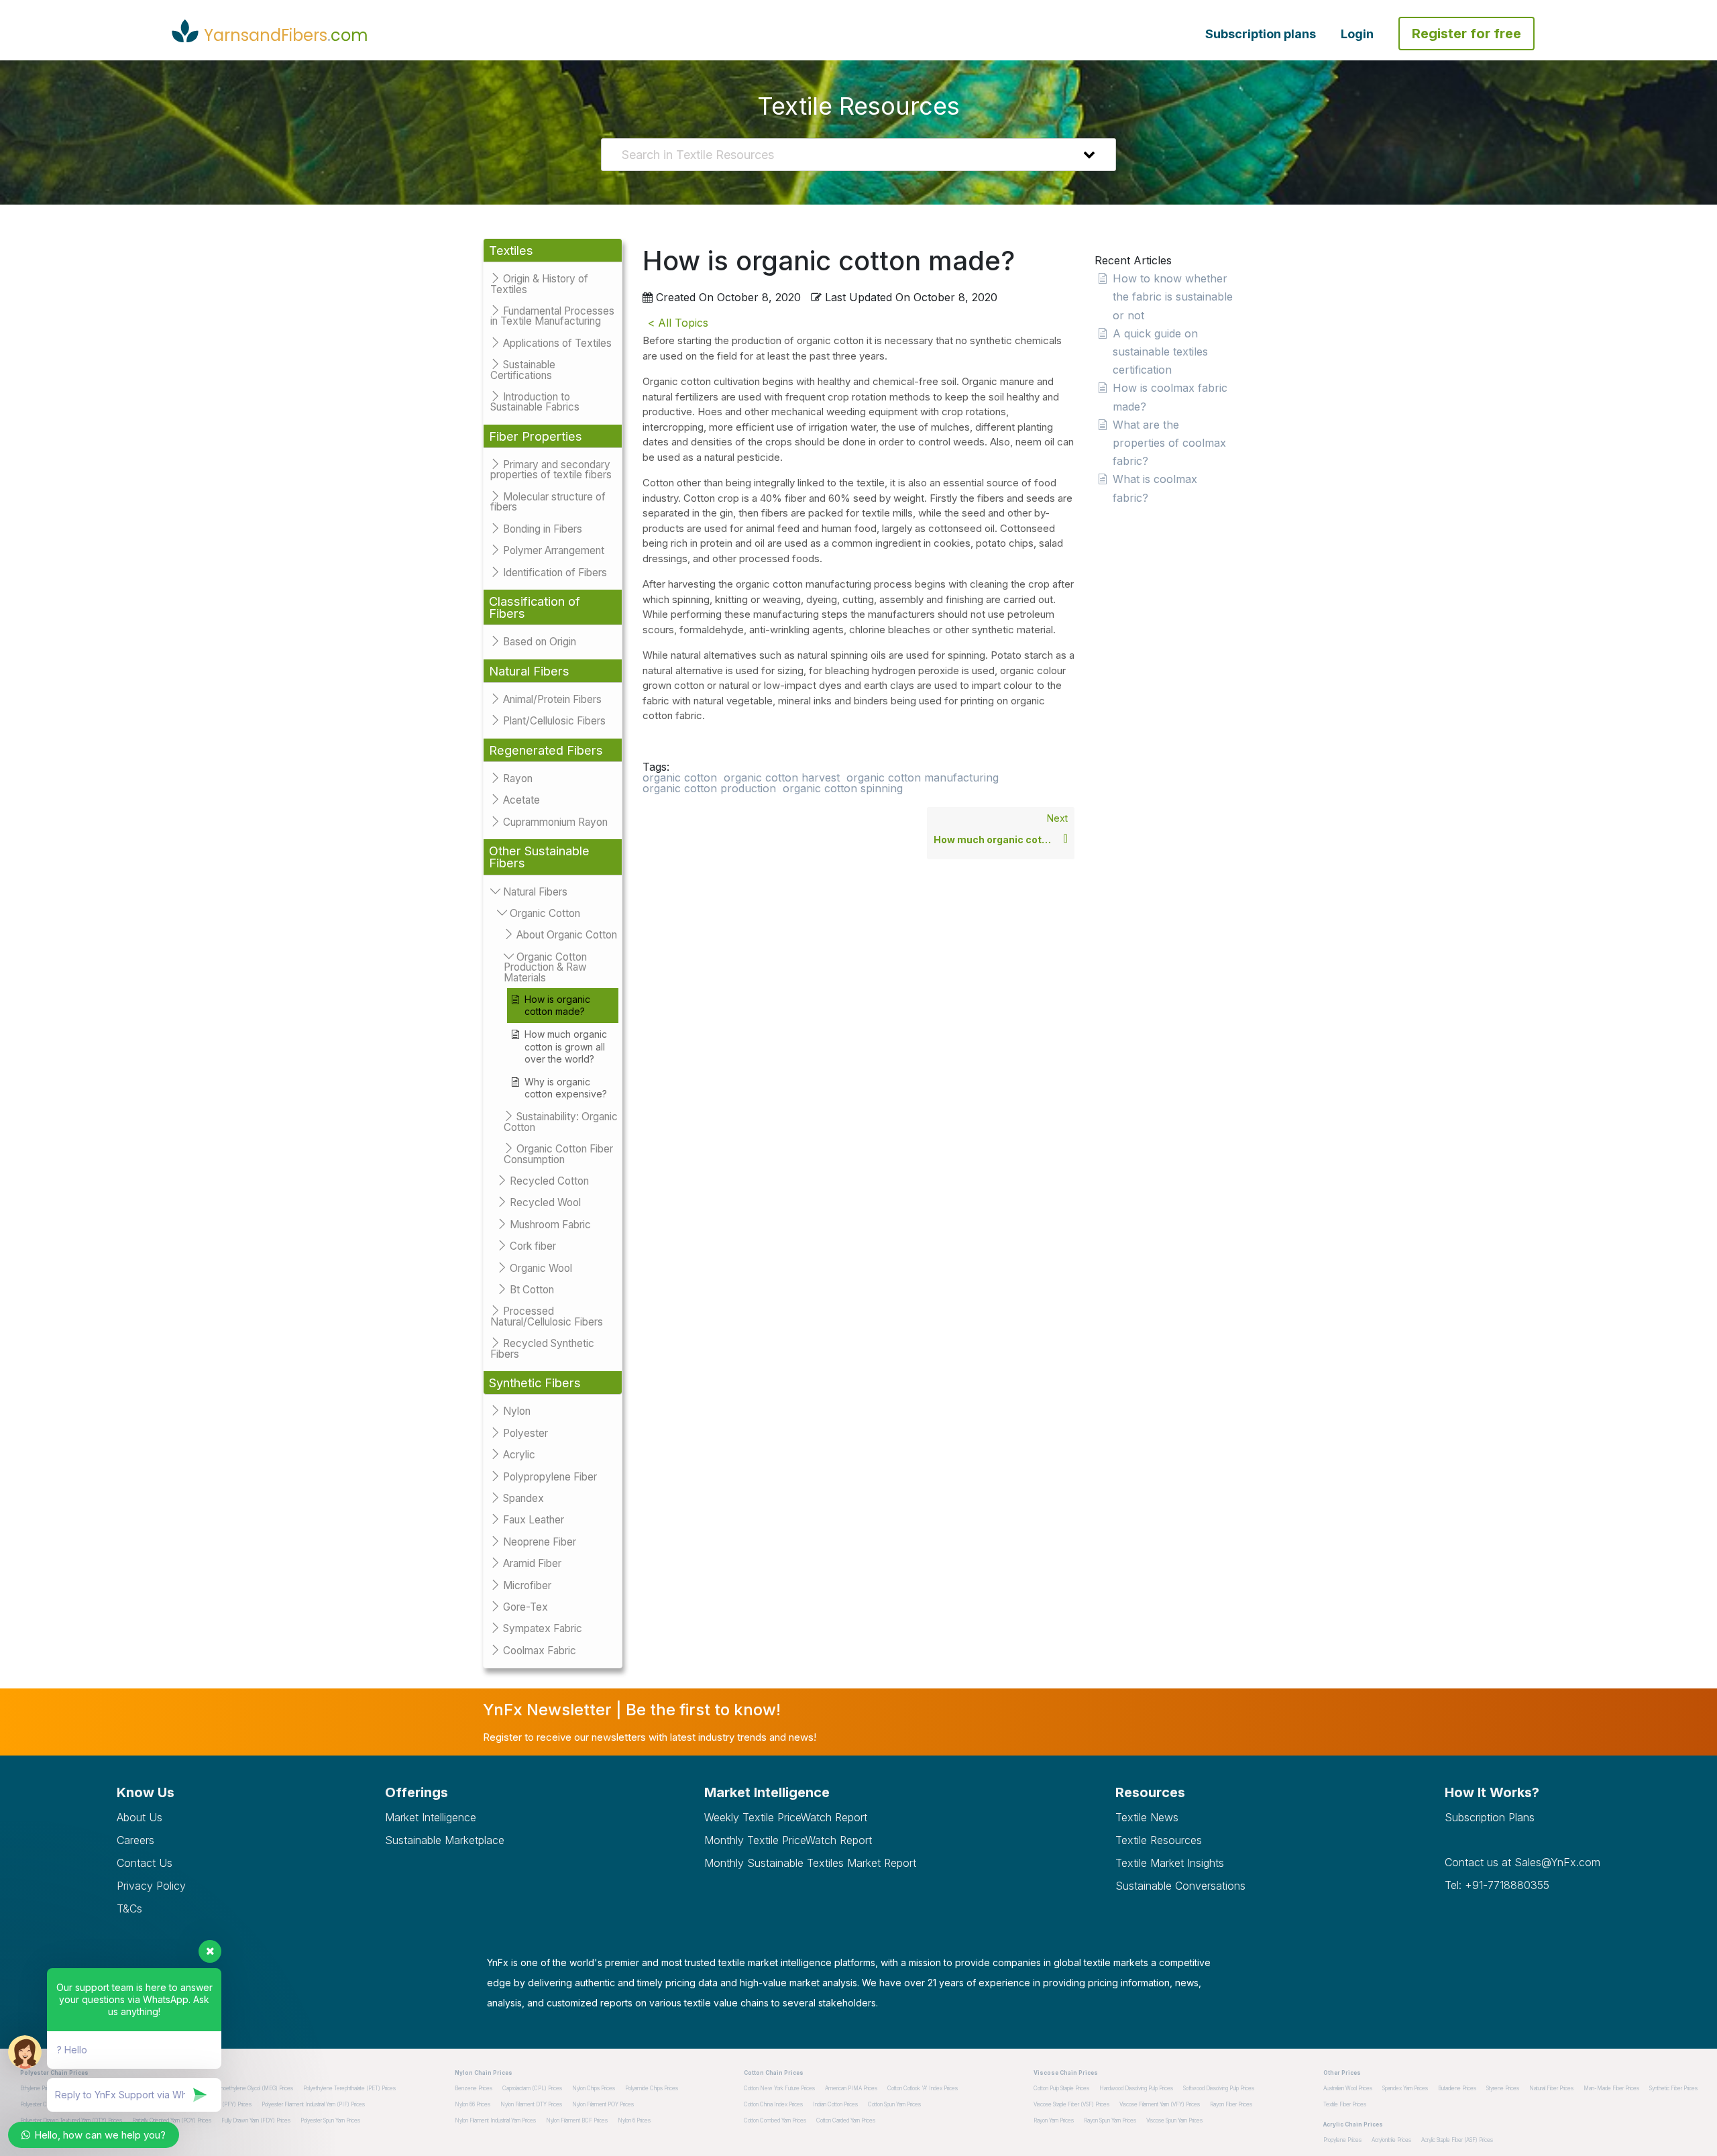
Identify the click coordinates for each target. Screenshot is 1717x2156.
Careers (135, 1840)
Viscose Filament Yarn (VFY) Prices (1160, 2104)
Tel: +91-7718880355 (1497, 1885)
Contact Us (145, 1863)
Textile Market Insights (1170, 1863)
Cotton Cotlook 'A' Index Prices (923, 2088)
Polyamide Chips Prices (652, 2088)
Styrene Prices (1503, 2088)
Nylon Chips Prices (594, 2088)
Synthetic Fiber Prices (1673, 2088)
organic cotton (680, 777)
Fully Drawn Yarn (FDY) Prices (256, 2120)
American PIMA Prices (851, 2088)
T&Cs (129, 1908)
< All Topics (678, 323)
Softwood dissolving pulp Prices (1219, 2088)
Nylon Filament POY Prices (603, 2104)
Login (1357, 34)
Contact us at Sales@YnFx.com (1522, 1862)
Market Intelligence (431, 1817)
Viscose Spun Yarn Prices (1174, 2120)
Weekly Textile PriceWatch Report (786, 1817)
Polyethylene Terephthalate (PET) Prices (349, 2088)
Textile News (1147, 1817)
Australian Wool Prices (1348, 2088)
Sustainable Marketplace (445, 1840)
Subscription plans (1261, 34)
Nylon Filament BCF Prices (577, 2120)
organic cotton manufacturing (923, 777)
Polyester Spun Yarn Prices (330, 2120)
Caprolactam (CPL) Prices (532, 2088)
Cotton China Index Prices (773, 2104)
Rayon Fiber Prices (1231, 2104)
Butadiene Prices (1457, 2088)
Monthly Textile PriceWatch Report (788, 1840)
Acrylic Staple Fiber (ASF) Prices (1457, 2140)
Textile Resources (1159, 1840)
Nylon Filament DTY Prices (531, 2104)
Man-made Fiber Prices (1611, 2088)
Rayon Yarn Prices (1054, 2120)
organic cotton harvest (782, 777)
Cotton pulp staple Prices (1061, 2088)
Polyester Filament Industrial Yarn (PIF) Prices (313, 2104)
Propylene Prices (1342, 2140)
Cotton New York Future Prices (779, 2088)
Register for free (1466, 34)
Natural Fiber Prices (1551, 2088)
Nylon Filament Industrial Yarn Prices (495, 2120)
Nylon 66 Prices (473, 2104)
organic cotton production (709, 788)
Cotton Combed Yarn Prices (775, 2120)
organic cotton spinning (843, 788)
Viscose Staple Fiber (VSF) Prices (1071, 2104)
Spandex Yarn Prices (1405, 2088)
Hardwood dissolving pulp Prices (1136, 2088)
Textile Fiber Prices (1345, 2104)
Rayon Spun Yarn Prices (1110, 2120)
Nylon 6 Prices (634, 2120)
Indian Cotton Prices (835, 2104)
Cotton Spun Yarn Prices (894, 2104)
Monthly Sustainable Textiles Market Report (810, 1863)
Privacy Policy (151, 1886)
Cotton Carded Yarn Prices (846, 2120)
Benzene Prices (474, 2088)
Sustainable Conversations (1180, 1886)
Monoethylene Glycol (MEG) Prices (253, 2088)
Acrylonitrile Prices (1391, 2140)
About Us (140, 1817)
